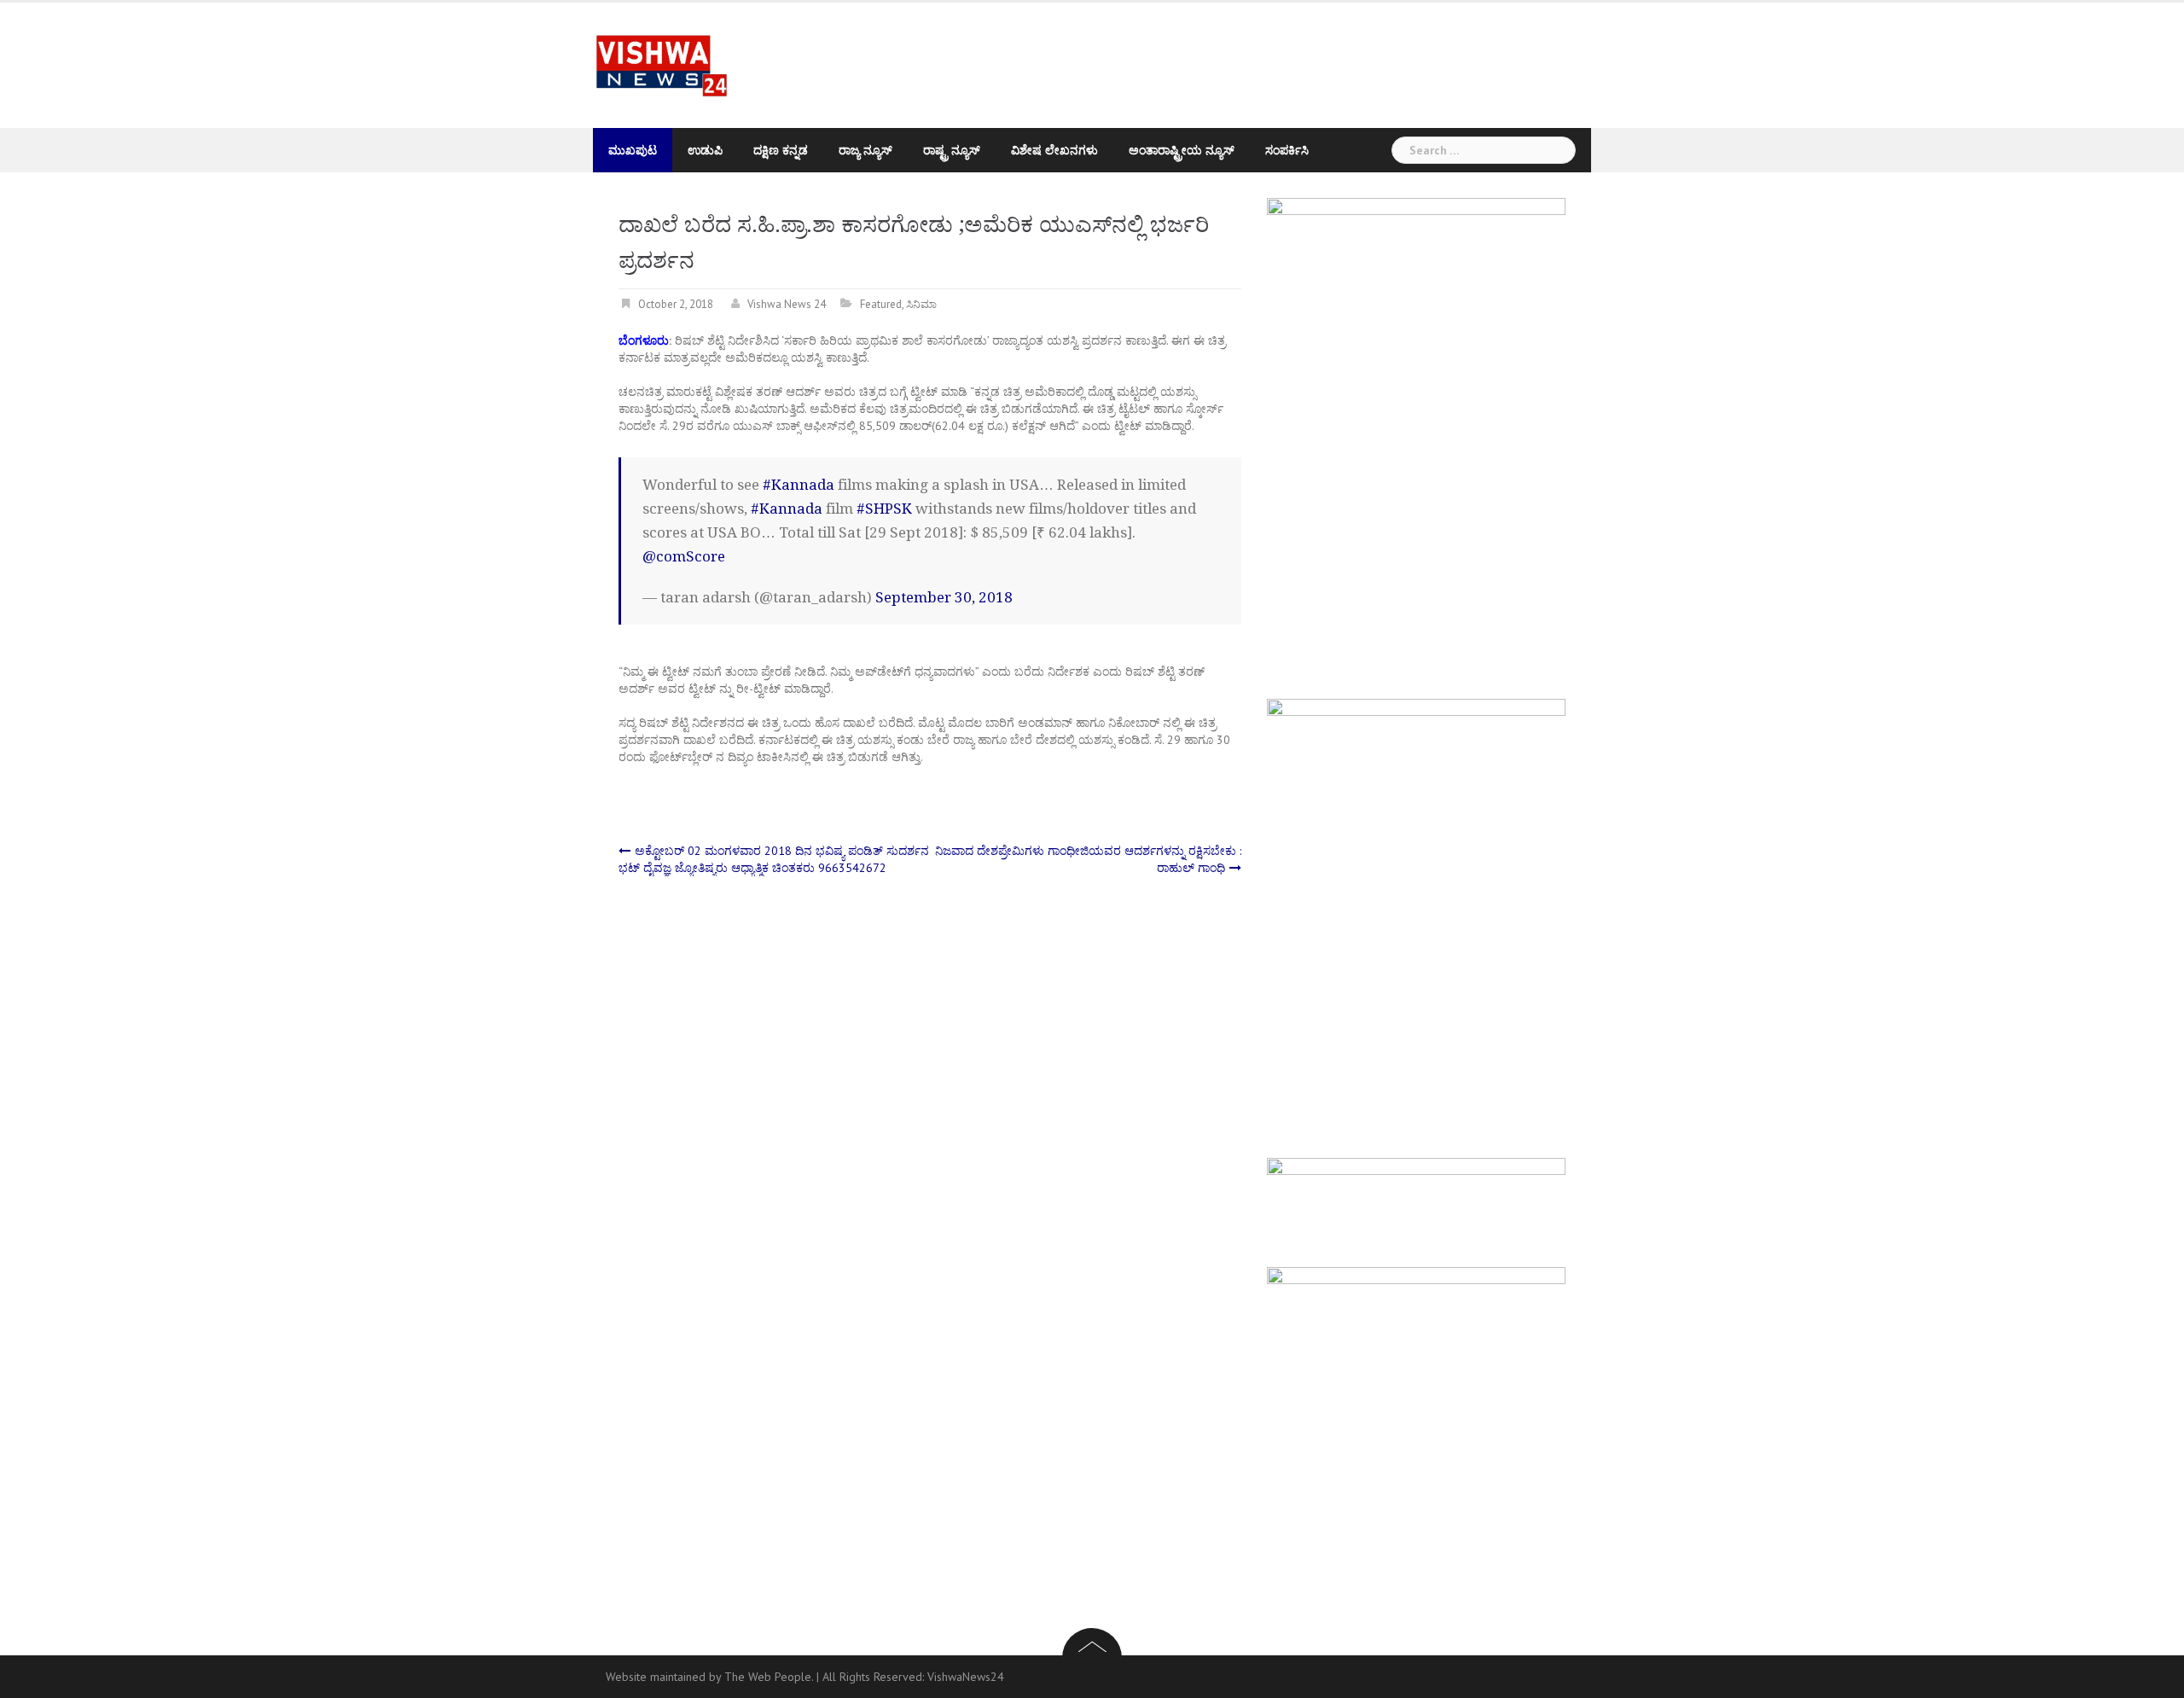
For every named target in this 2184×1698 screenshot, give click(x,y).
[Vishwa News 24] (661, 64)
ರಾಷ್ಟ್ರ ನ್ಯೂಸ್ (952, 150)
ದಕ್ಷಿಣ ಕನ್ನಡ (781, 150)
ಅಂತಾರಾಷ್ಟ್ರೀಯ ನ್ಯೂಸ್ (1182, 150)
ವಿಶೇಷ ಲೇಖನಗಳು (1054, 150)
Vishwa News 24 (787, 304)
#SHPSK (884, 509)
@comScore (684, 556)
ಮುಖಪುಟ (633, 150)
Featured (881, 304)
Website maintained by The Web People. (709, 1677)
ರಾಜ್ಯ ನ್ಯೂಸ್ (865, 150)
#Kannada (799, 485)
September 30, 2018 (944, 597)
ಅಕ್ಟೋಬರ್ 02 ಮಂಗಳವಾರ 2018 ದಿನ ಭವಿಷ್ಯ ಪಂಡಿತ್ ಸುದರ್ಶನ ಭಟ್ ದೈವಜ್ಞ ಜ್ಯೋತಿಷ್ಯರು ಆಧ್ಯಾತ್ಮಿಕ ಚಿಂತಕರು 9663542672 (774, 859)
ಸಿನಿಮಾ (921, 304)
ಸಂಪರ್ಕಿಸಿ (1287, 150)
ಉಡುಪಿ (705, 150)
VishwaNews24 (966, 1677)
